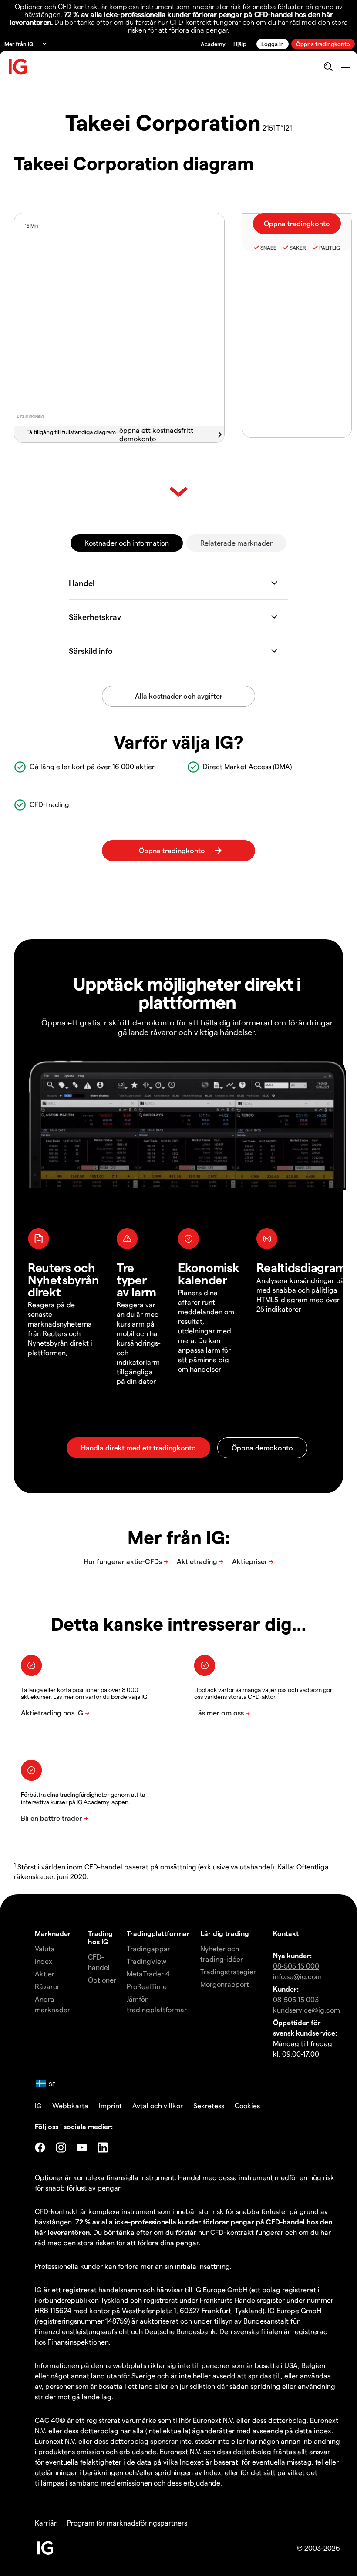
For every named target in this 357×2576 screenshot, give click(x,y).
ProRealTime (147, 1986)
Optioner (102, 1980)
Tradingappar (148, 1948)
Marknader (53, 1933)
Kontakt (286, 1933)
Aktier (45, 1974)
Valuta (45, 1948)
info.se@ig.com (297, 1976)
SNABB (268, 248)
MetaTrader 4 (148, 1974)
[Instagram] (61, 2147)
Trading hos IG (100, 1937)
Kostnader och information (127, 543)
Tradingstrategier (228, 1971)
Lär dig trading (225, 1933)
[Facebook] (40, 2147)
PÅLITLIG (330, 248)
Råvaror (47, 1986)
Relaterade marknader (236, 543)
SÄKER (298, 248)
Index (44, 1961)
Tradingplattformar (158, 1933)
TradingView (147, 1961)
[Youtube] (82, 2147)
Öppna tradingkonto (323, 44)
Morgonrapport (225, 1984)
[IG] (18, 67)
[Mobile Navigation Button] (345, 67)
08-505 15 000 (296, 1966)
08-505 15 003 (296, 1999)
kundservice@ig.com (306, 2010)
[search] (328, 67)
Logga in (273, 44)
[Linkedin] (103, 2147)
